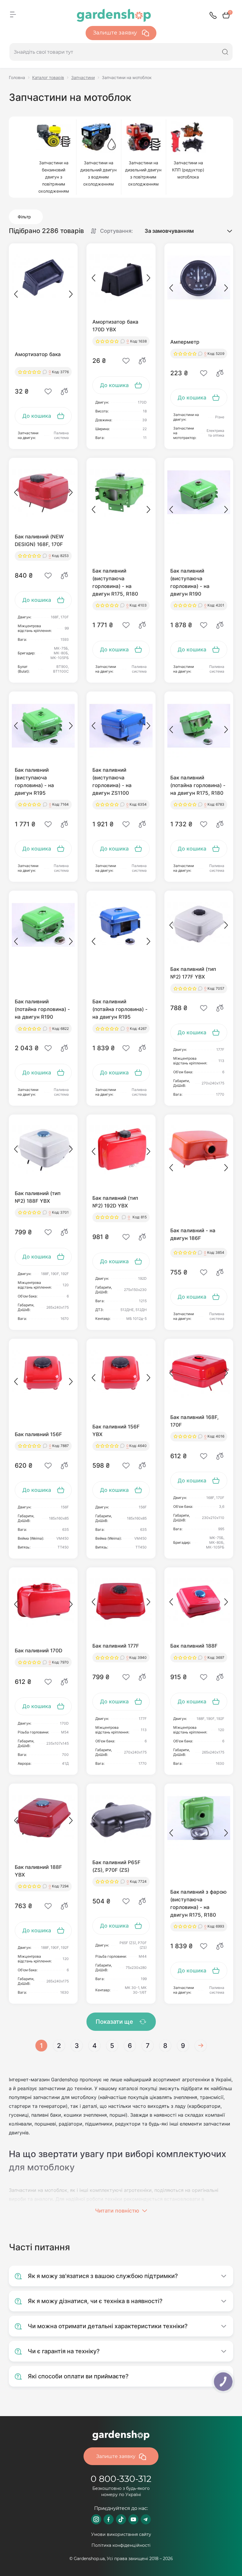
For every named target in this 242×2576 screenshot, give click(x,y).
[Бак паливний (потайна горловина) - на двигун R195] (121, 925)
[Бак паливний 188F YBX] (43, 1818)
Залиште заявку (116, 33)
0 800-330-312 (121, 2479)
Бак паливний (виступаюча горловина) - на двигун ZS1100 (112, 781)
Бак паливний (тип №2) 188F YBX (38, 1197)
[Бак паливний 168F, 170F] (199, 1373)
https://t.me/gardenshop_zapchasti (146, 2519)
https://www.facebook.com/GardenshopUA (109, 2519)
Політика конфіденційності (121, 2545)
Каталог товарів (48, 77)
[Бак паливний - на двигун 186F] (199, 1149)
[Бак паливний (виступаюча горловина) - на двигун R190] (199, 492)
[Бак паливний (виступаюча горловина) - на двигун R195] (43, 726)
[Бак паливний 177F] (121, 1602)
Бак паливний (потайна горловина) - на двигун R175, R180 (198, 785)
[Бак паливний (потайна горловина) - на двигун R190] (43, 925)
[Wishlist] (48, 391)
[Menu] (13, 14)
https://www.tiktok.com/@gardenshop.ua (121, 2519)
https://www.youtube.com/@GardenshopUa (133, 2519)
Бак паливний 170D (39, 1651)
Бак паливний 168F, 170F (194, 1421)
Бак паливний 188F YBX (38, 1871)
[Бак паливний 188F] (199, 1602)
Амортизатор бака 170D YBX (115, 326)
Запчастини (83, 77)
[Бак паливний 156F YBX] (121, 1373)
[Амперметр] (199, 278)
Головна (17, 77)
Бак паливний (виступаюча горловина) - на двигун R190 (190, 582)
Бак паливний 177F (116, 1646)
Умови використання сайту (121, 2534)
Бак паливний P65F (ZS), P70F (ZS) (116, 1866)
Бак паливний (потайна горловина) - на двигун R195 (120, 1009)
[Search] (225, 52)
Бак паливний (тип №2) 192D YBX (115, 1202)
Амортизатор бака (38, 354)
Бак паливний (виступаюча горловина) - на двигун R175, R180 (115, 582)
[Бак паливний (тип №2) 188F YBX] (43, 1149)
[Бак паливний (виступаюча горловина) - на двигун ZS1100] (121, 726)
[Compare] (64, 391)
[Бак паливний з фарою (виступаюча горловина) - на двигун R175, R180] (199, 1818)
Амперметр (185, 342)
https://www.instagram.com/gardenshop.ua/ (96, 2519)
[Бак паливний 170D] (43, 1602)
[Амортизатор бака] (43, 278)
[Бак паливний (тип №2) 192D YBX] (121, 1149)
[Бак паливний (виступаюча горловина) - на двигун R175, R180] (121, 492)
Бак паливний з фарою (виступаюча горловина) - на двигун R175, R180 (198, 1903)
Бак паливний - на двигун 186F (193, 1234)
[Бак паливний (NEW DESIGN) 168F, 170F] (43, 492)
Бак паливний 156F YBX (116, 1430)
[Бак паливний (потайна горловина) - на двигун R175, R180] (199, 726)
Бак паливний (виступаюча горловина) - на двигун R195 (34, 781)
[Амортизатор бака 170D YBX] (121, 278)
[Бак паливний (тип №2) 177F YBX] (199, 925)
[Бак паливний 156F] (43, 1373)
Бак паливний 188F (194, 1646)
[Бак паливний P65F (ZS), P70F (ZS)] (121, 1818)
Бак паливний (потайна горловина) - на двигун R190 (42, 1009)
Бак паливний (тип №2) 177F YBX (193, 973)
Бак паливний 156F (38, 1434)
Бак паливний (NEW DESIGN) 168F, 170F (39, 540)
